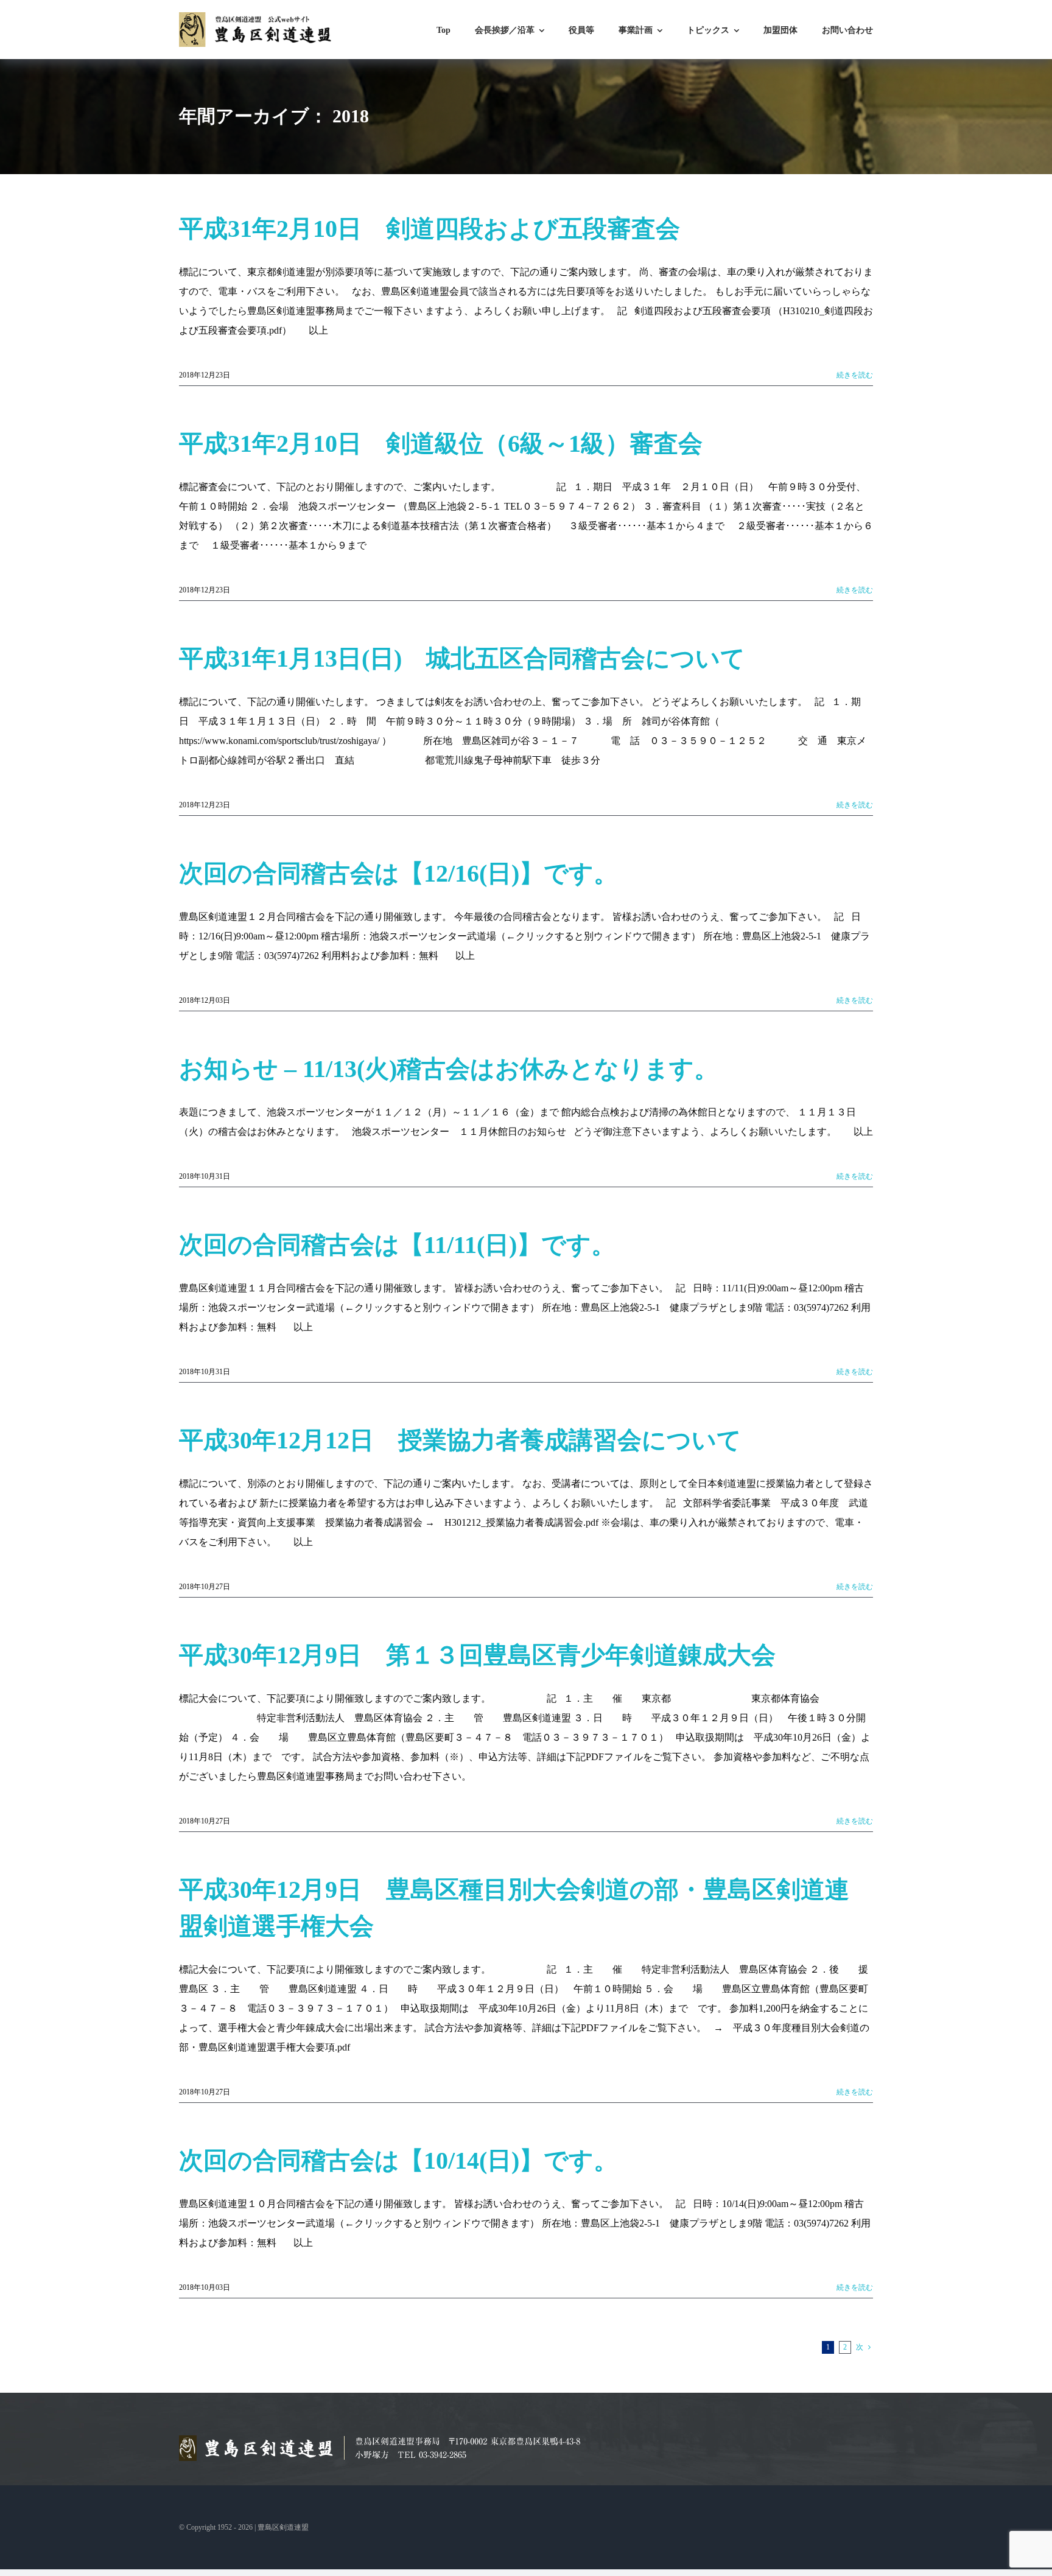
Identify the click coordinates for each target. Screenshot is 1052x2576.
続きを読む (855, 375)
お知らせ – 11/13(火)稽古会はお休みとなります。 (449, 1069)
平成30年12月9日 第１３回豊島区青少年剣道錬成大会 (477, 1655)
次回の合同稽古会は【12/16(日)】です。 (398, 873)
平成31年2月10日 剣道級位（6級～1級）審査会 (441, 444)
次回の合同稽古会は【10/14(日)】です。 (398, 2160)
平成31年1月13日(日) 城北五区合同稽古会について (462, 658)
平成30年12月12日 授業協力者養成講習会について (460, 1440)
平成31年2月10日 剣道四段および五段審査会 (430, 229)
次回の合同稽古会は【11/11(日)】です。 (397, 1245)
